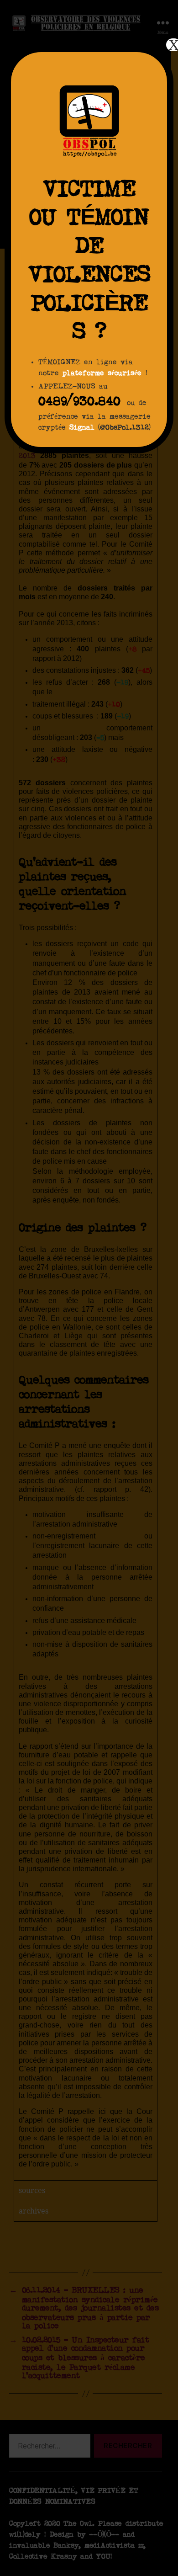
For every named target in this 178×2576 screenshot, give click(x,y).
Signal (82, 428)
